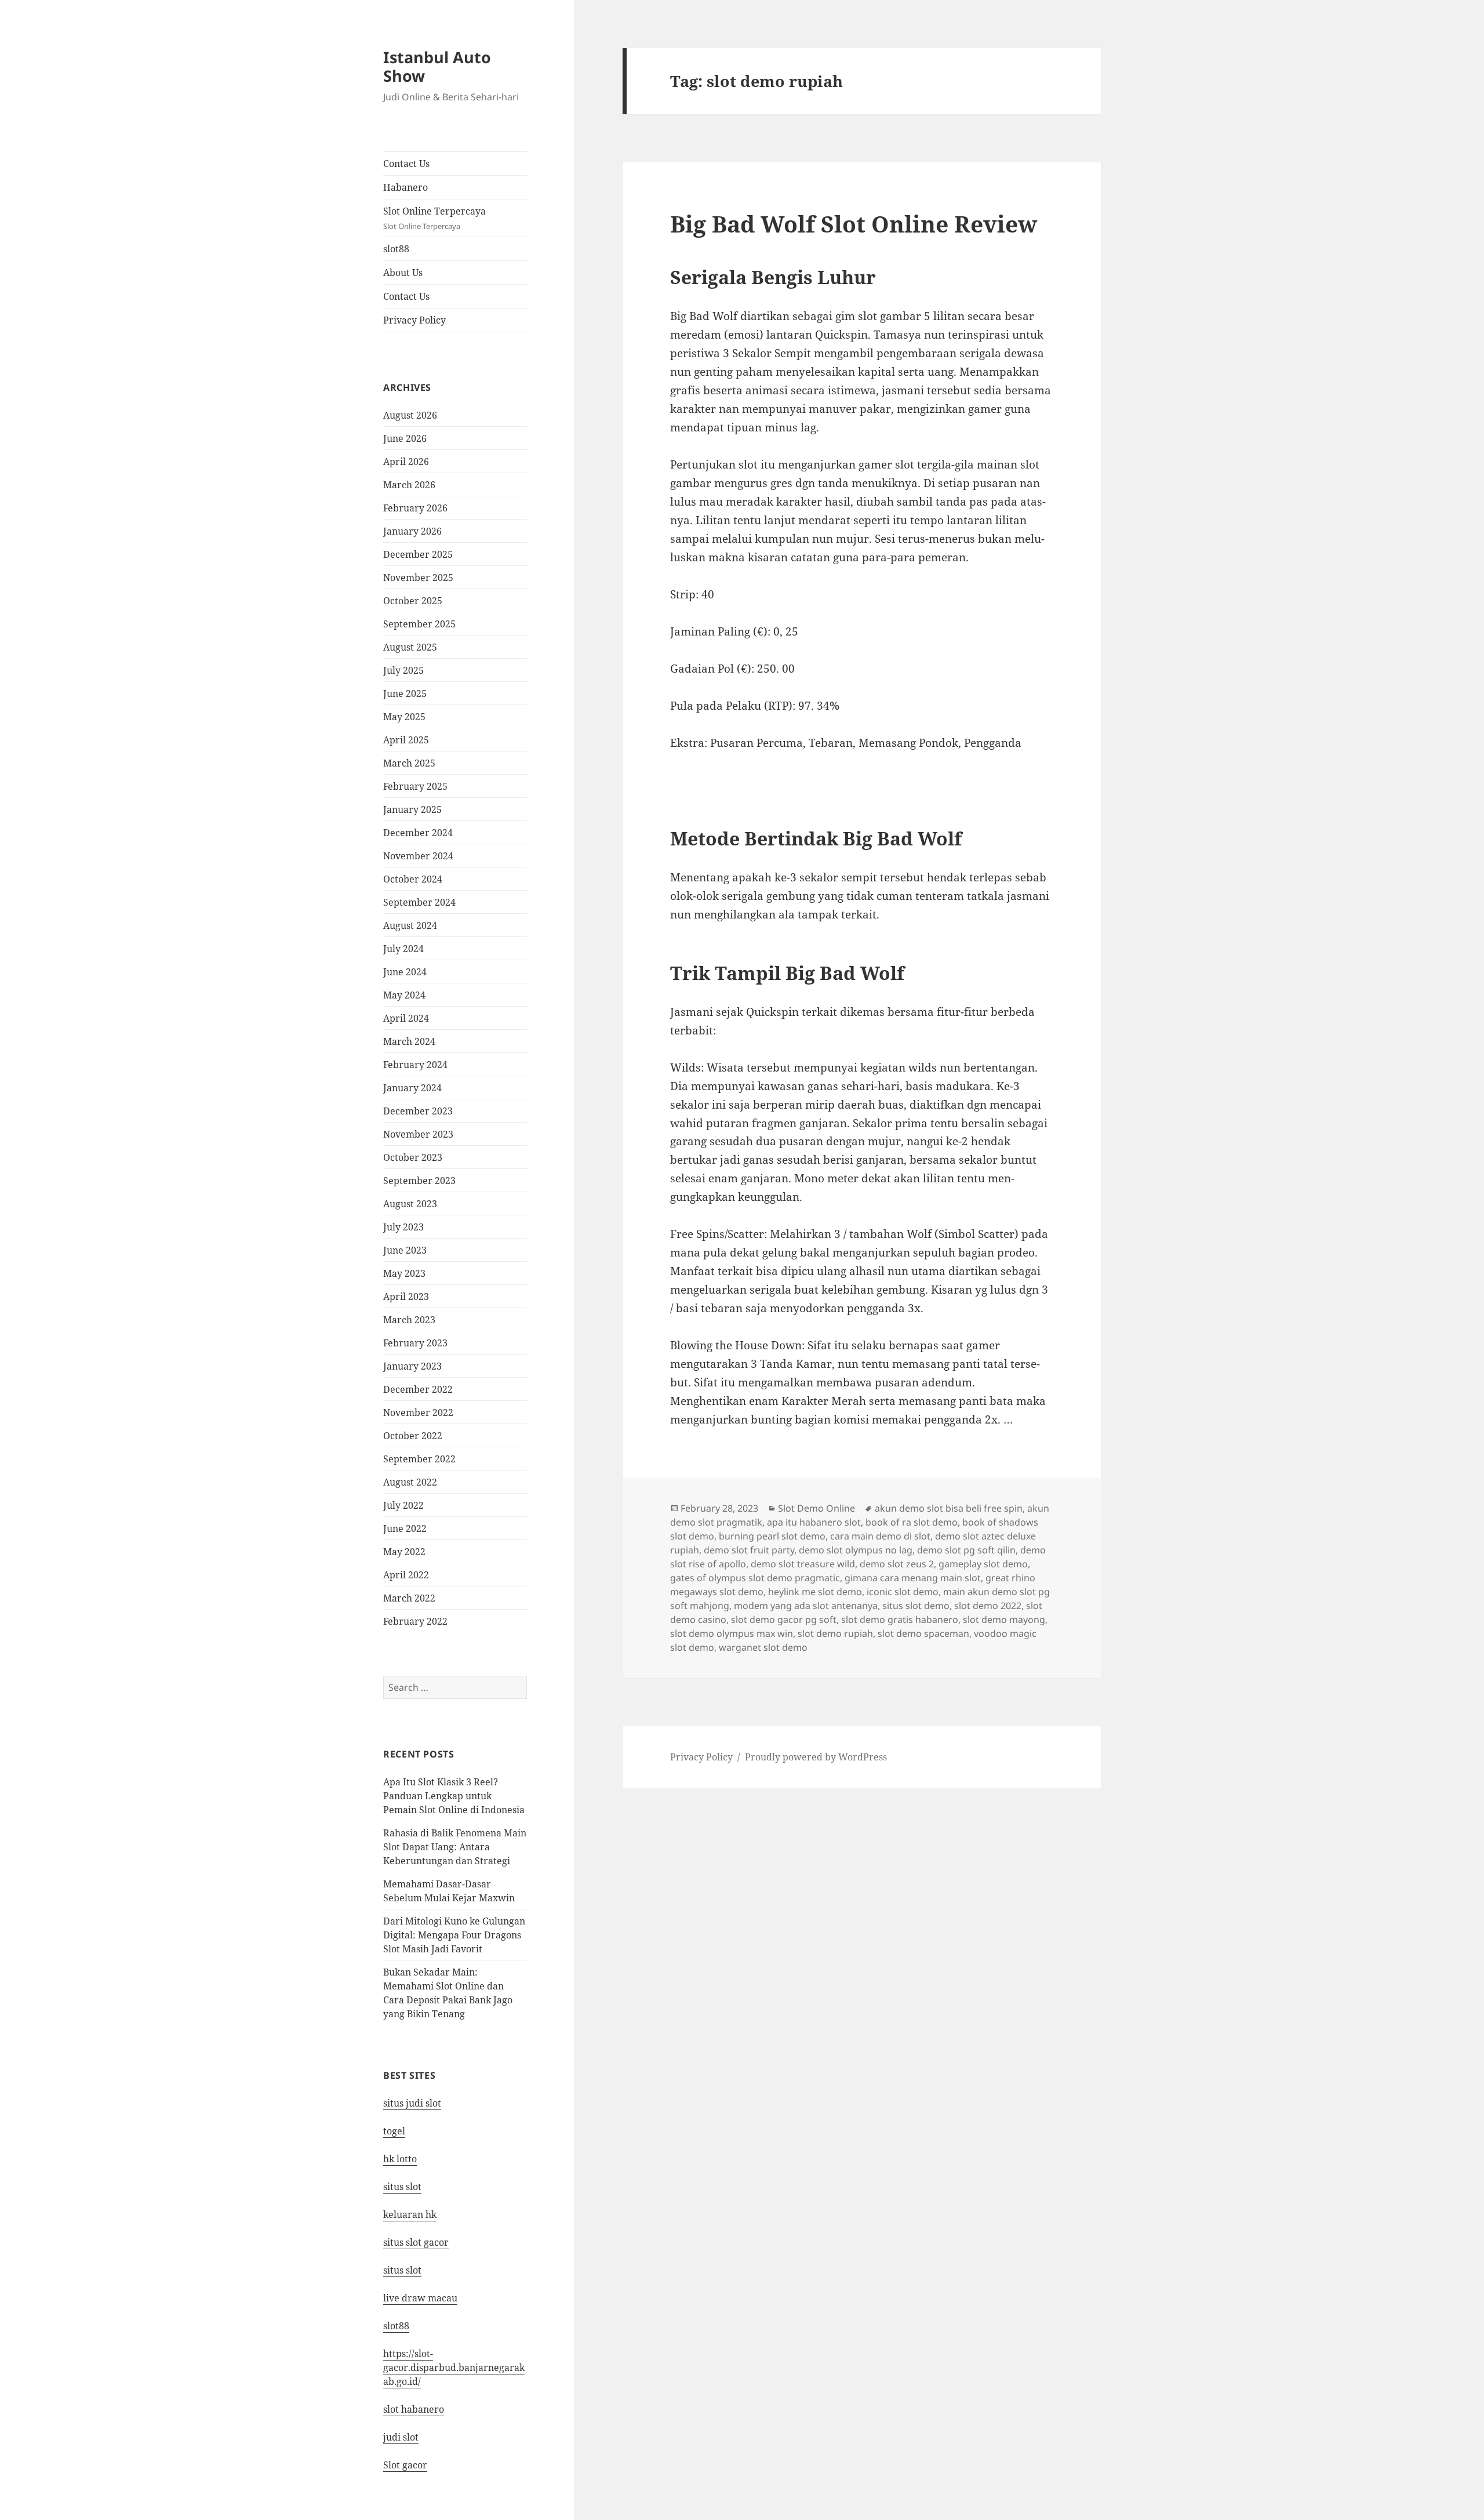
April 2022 (406, 1575)
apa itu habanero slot (814, 1522)
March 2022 (409, 1598)
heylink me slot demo (815, 1592)
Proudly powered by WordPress (816, 1757)
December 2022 (418, 1389)
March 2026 (409, 485)
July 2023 (403, 1227)
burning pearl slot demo (772, 1536)
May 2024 (404, 995)
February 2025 (415, 786)
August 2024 (410, 925)
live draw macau (420, 2298)
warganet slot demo (763, 1647)
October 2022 (413, 1436)
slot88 (396, 249)
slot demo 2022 (988, 1606)
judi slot (401, 2437)
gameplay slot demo (983, 1564)
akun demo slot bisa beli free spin (949, 1508)
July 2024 (403, 949)
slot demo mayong (1004, 1620)
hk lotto (400, 2159)
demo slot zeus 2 (897, 1564)
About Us (403, 273)
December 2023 (418, 1111)
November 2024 (418, 856)
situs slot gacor (416, 2242)
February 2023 (415, 1343)
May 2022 (404, 1552)
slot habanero (414, 2409)
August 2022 (410, 1482)
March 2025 (409, 763)
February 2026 (415, 508)
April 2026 (406, 462)
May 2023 (404, 1273)
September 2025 (419, 624)
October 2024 (413, 879)
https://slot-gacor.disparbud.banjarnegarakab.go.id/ (454, 2368)
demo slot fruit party (749, 1550)
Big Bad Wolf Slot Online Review (854, 224)
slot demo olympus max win (732, 1633)
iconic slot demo (903, 1592)
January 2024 (412, 1088)
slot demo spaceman (923, 1633)
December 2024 (418, 833)
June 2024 (405, 972)
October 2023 (413, 1157)
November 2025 (418, 578)
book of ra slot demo (912, 1522)
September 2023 (419, 1181)
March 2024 (409, 1041)
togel (394, 2131)
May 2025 (404, 717)
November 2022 (418, 1412)
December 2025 (418, 554)
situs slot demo (916, 1606)
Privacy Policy (414, 320)
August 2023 (410, 1204)
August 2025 (410, 647)
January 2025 (412, 809)
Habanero (405, 187)
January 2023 (412, 1366)
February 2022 (415, 1621)
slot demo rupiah (835, 1633)
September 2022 (419, 1459)
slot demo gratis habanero (900, 1620)
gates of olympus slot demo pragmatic (755, 1578)
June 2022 (405, 1528)
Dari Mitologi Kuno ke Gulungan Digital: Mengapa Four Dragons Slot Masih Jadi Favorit (454, 1935)
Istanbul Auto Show (437, 66)
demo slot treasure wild (803, 1564)
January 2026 (412, 531)
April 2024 (406, 1018)
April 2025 (406, 740)
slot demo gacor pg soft (784, 1620)
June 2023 (405, 1250)
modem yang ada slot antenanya (806, 1606)
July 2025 (403, 670)
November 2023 (418, 1134)
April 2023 (406, 1297)
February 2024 (415, 1065)
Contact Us (406, 164)
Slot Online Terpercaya (434, 218)
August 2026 (410, 415)
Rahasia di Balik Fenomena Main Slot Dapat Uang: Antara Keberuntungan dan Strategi (455, 1847)
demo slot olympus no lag (856, 1550)
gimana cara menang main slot (913, 1578)
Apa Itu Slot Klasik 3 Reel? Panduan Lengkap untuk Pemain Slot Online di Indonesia (454, 1796)
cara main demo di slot (880, 1536)
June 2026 (405, 438)
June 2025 (405, 693)
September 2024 (419, 902)
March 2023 (409, 1320)
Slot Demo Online (816, 1508)
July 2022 (403, 1505)
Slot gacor (405, 2465)
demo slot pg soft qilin (966, 1550)
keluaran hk (410, 2214)
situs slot (402, 2187)
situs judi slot (412, 2103)
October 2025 (413, 601)
